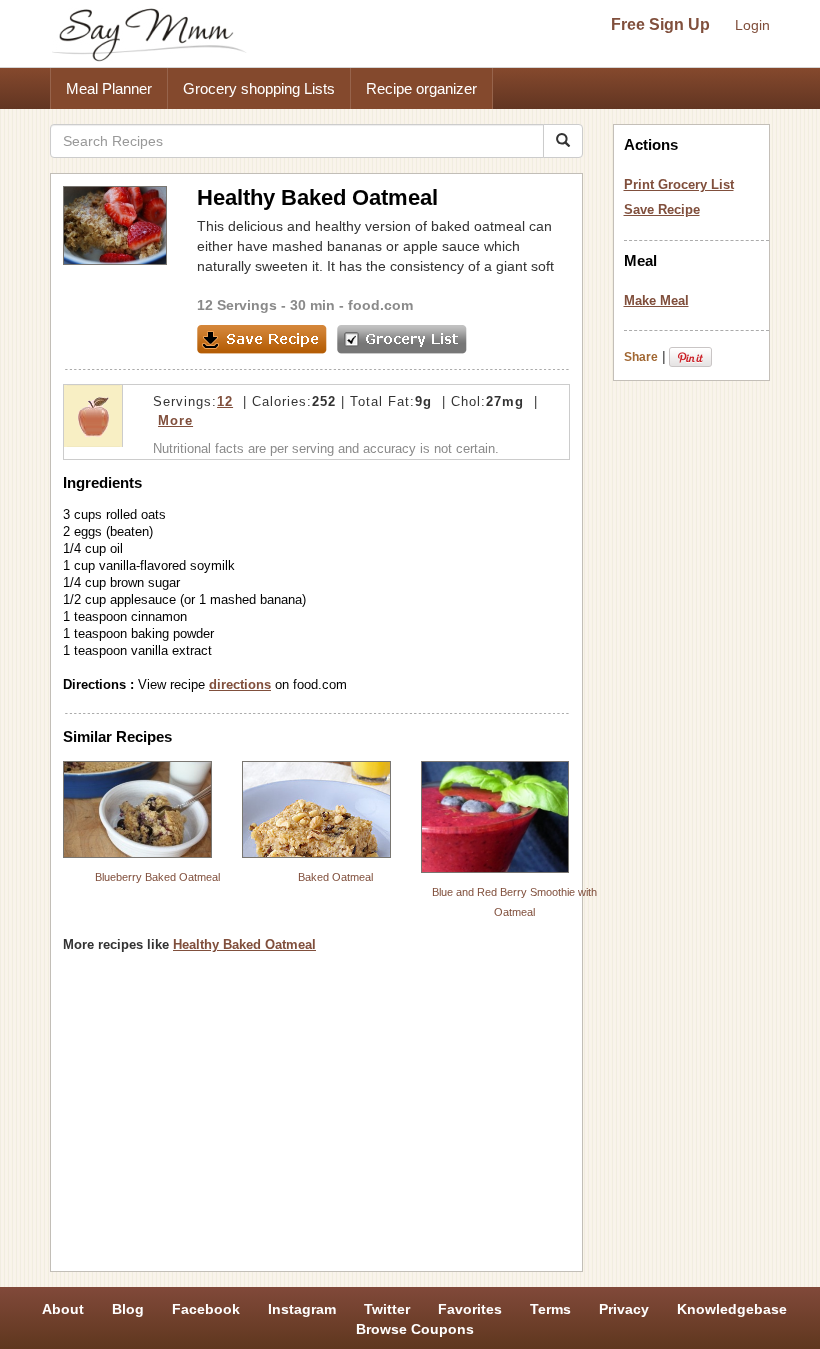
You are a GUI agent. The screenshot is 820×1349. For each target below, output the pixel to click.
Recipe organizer (421, 88)
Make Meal (656, 300)
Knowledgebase (732, 1309)
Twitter (387, 1309)
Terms (550, 1309)
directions (240, 684)
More (175, 420)
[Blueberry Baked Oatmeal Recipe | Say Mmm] (137, 809)
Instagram (302, 1309)
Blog (128, 1309)
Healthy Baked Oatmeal (244, 944)
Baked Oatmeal (335, 877)
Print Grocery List (679, 184)
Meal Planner (109, 88)
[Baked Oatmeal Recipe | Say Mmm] (316, 809)
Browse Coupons (415, 1329)
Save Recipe (662, 209)
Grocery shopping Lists (259, 88)
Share (641, 357)
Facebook (206, 1309)
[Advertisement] (316, 1119)
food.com (380, 305)
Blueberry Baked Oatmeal (157, 877)
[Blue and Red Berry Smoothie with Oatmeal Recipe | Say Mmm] (495, 817)
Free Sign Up (660, 24)
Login (752, 25)
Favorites (470, 1309)
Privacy (624, 1309)
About (63, 1309)
